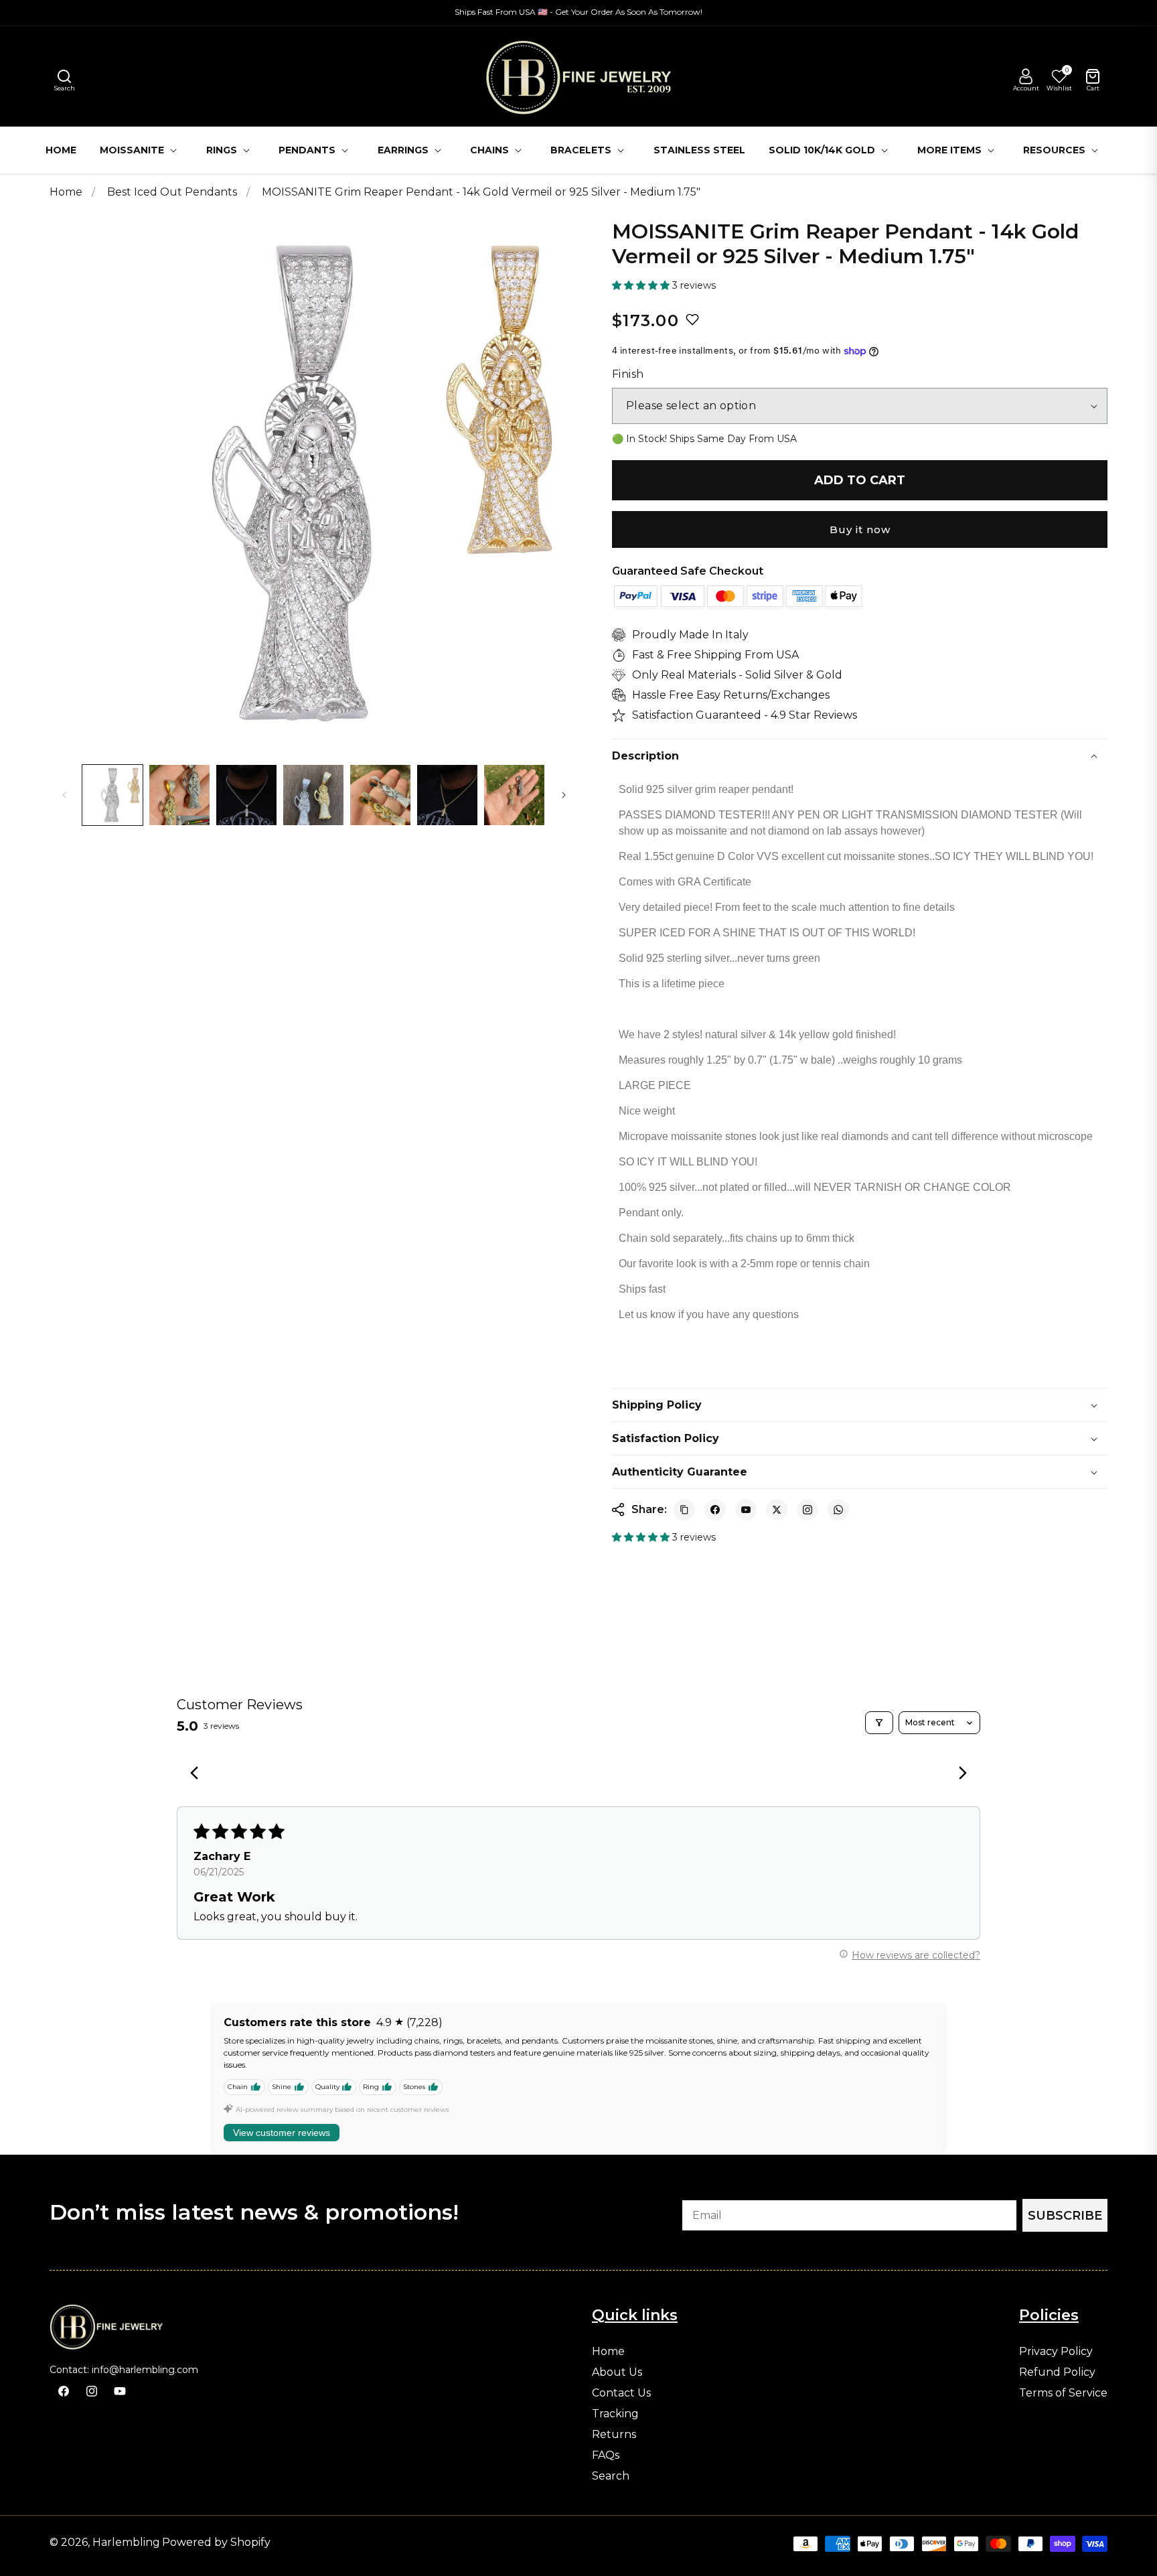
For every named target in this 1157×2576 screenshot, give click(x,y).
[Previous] (198, 1774)
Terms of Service (1063, 2393)
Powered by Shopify (216, 2542)
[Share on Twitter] (777, 1510)
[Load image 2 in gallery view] (179, 795)
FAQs (606, 2455)
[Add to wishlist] (692, 319)
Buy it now (860, 529)
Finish (628, 374)
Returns (614, 2435)
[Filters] (879, 1723)
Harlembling (126, 2542)
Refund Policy (1057, 2372)
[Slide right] (564, 795)
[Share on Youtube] (746, 1510)
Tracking (615, 2414)
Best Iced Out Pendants (173, 192)
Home (66, 192)
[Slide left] (64, 795)
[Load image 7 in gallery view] (514, 795)
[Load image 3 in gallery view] (246, 795)
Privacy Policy (1056, 2352)
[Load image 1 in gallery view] (112, 795)
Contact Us (621, 2393)
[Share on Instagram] (807, 1510)
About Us (617, 2372)
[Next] (959, 1774)
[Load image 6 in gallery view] (447, 795)
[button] (64, 76)
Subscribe (1065, 2216)
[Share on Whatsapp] (838, 1510)
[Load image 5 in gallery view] (380, 795)
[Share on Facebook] (715, 1510)
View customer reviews (282, 2133)
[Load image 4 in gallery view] (313, 795)
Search (611, 2476)
